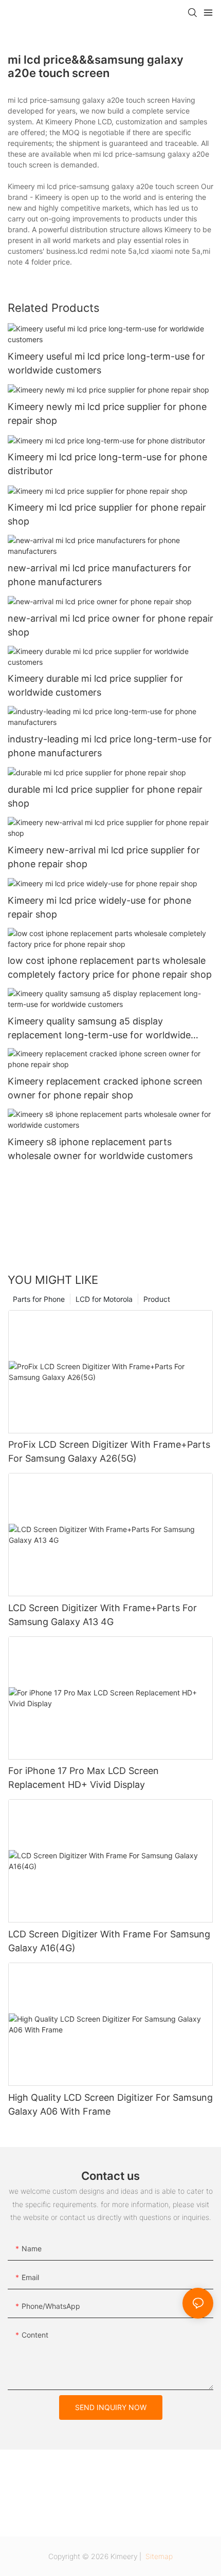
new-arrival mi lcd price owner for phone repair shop (110, 625)
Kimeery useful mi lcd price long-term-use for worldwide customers (106, 363)
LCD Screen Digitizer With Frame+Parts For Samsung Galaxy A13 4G (103, 1615)
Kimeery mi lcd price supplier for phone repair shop (107, 514)
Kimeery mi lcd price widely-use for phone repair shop (99, 907)
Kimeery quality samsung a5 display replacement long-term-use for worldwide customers (99, 1029)
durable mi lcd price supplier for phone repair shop (105, 796)
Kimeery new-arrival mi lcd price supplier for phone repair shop (104, 857)
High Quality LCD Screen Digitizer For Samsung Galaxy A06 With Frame (110, 2104)
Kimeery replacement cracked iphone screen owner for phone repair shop (105, 1088)
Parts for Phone (39, 1299)
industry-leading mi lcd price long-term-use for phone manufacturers (110, 746)
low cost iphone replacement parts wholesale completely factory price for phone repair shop (110, 967)
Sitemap (158, 2556)
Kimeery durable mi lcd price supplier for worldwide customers (95, 685)
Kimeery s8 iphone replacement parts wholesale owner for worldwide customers (100, 1149)
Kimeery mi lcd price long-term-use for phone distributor (107, 464)
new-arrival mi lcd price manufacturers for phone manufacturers (99, 575)
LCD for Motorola (104, 1299)
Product (157, 1299)
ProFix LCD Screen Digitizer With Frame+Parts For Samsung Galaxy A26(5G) (109, 1451)
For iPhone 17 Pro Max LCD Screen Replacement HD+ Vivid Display (84, 1778)
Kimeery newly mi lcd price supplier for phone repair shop (107, 414)
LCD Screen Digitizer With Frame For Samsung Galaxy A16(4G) (109, 1941)
